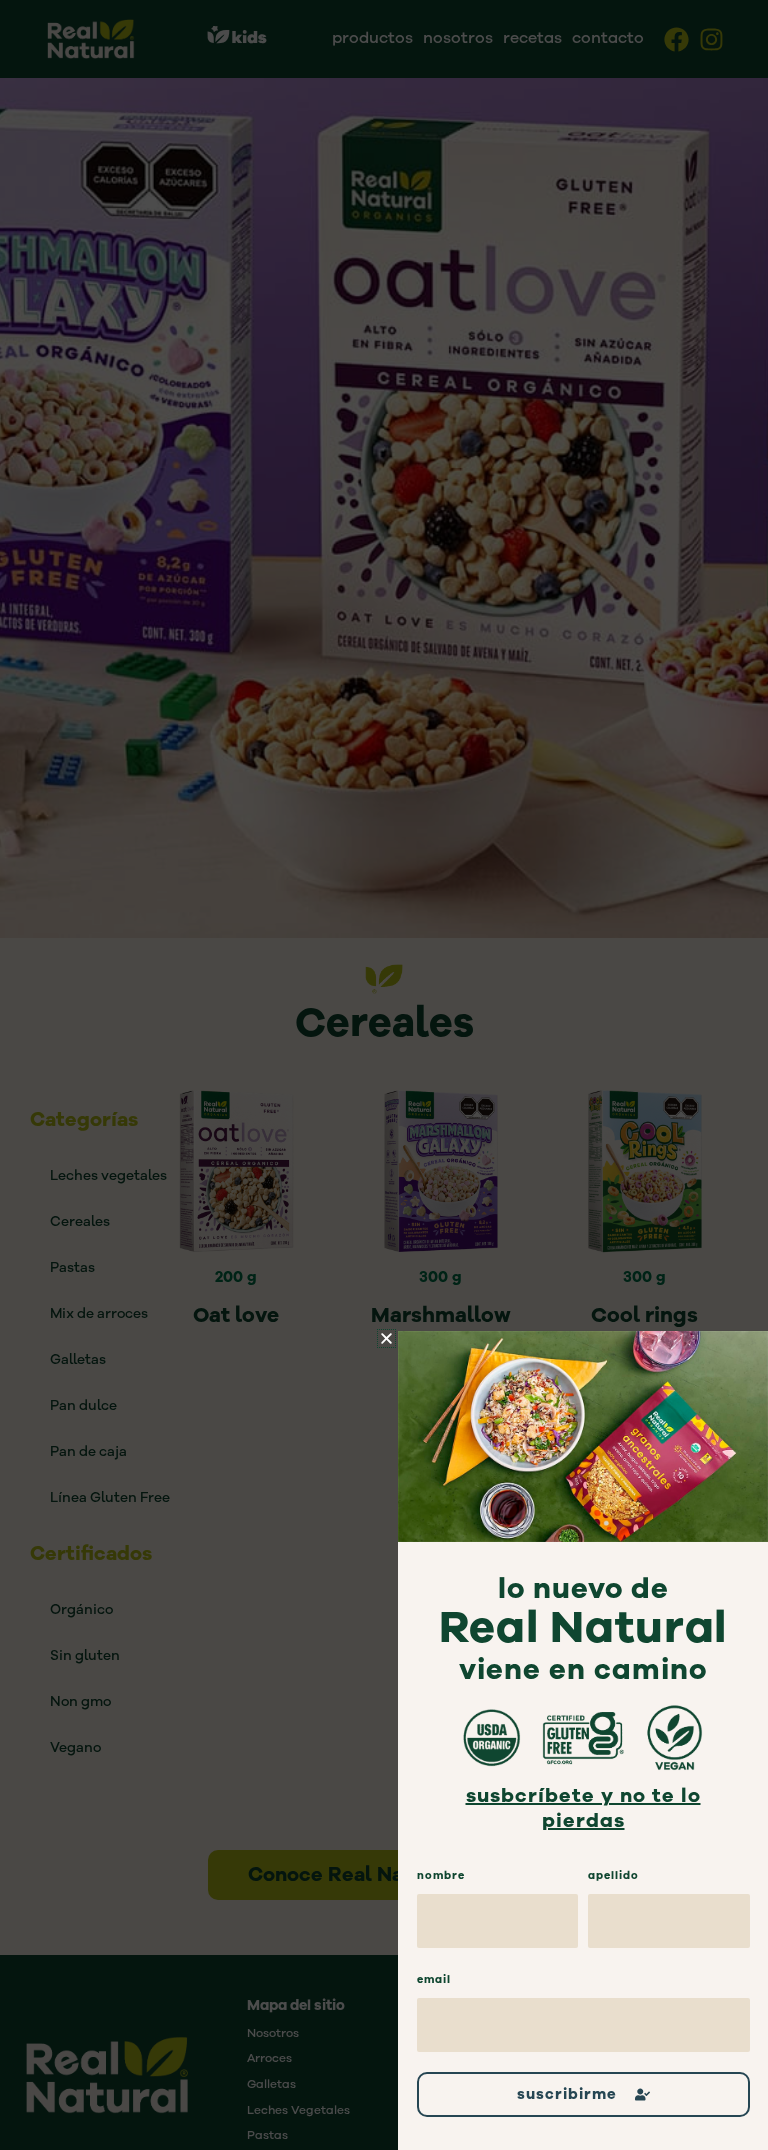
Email (434, 1979)
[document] (384, 1075)
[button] (386, 1338)
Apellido (613, 1875)
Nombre (441, 1875)
